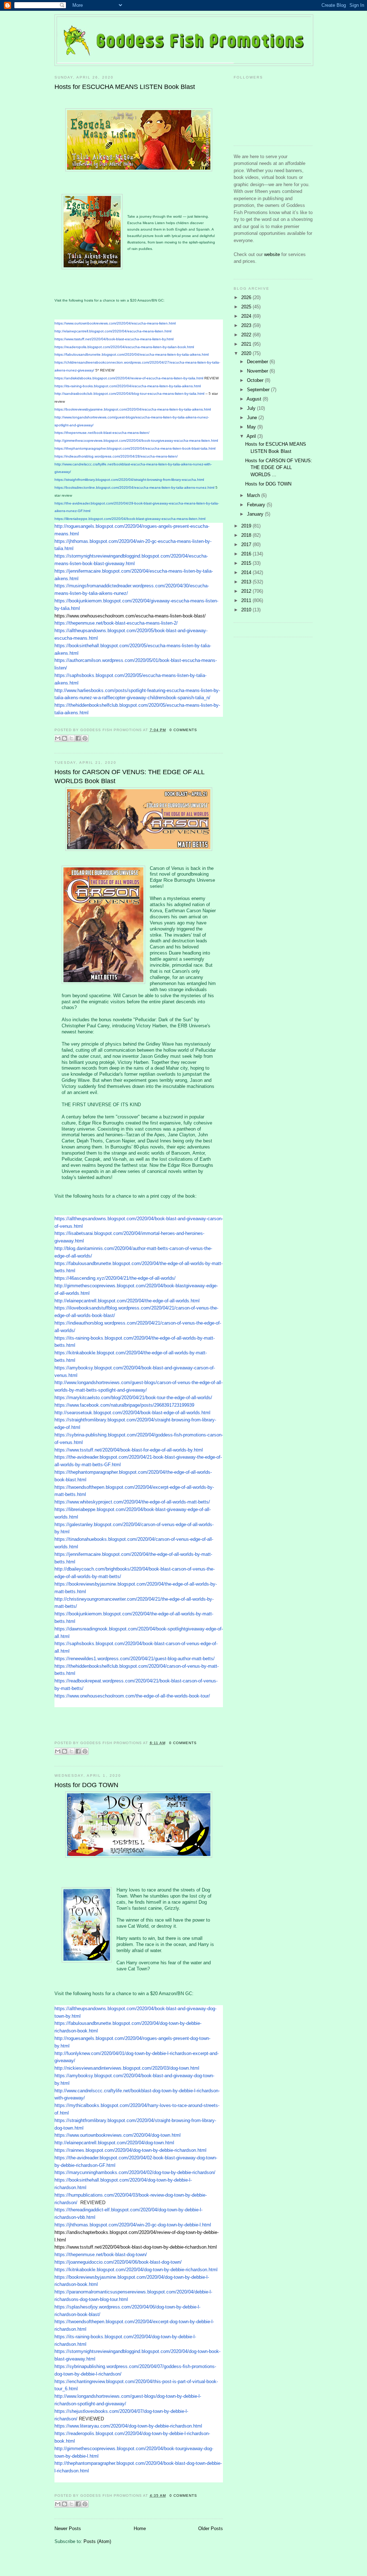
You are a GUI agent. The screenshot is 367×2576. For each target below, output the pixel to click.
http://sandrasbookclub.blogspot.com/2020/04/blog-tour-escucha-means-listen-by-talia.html (129, 394)
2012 (247, 591)
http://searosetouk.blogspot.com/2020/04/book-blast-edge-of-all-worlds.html (132, 1413)
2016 (247, 554)
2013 (247, 582)
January (256, 514)
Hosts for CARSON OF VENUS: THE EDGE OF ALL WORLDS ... (279, 468)
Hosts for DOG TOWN (86, 1785)
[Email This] (58, 738)
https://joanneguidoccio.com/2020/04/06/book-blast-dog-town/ (118, 2262)
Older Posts (211, 2528)
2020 (247, 353)
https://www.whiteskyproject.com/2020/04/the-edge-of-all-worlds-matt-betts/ (132, 1502)
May (252, 427)
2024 (247, 316)
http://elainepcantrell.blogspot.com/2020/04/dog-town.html (114, 2143)
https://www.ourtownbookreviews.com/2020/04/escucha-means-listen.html (115, 323)
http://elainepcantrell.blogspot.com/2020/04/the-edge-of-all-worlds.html (127, 1301)
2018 (247, 535)
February (257, 505)
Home (140, 2528)
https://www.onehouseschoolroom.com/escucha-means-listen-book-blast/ (130, 616)
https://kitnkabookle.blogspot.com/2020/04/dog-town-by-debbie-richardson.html (136, 2270)
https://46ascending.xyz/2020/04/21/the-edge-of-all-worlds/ (115, 1278)
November (258, 371)
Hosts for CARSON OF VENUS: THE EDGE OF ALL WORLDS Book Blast (129, 776)
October (256, 380)
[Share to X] (71, 738)
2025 (247, 307)
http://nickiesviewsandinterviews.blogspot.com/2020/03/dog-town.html (127, 2068)
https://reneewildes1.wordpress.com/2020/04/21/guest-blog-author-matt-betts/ (135, 1659)
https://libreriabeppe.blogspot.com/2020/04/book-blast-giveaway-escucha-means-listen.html (130, 519)
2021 (247, 344)
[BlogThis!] (65, 738)
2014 (247, 572)
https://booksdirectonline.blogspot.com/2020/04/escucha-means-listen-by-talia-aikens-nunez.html (134, 487)
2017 (247, 544)
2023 (247, 325)
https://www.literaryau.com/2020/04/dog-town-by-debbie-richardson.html (128, 2426)
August (255, 399)
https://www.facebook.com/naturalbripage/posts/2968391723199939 (124, 1405)
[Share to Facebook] (78, 738)
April (252, 436)
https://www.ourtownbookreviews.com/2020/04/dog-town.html (118, 2135)
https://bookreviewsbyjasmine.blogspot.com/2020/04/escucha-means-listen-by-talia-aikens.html (133, 409)
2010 (247, 610)
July (252, 408)
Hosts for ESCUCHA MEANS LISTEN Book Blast (125, 87)
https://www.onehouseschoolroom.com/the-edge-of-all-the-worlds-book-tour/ (132, 1696)
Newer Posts (68, 2528)
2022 (247, 335)
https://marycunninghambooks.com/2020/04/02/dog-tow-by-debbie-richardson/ (135, 2172)
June (253, 418)
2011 (247, 600)
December (258, 362)
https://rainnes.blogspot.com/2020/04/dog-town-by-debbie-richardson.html (130, 2150)
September (259, 390)
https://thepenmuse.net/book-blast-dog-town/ (101, 2255)
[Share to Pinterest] (85, 738)
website (273, 254)
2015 (247, 563)
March (254, 495)
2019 (247, 526)
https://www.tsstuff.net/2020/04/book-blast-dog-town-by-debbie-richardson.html (136, 2247)
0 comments (183, 730)
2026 (247, 297)
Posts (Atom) (97, 2541)
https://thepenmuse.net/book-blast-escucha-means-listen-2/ (116, 623)
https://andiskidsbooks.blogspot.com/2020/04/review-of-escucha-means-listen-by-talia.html (129, 378)
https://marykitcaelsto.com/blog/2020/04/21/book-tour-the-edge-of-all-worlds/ (133, 1398)
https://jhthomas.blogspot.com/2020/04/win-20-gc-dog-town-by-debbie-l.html (133, 2225)
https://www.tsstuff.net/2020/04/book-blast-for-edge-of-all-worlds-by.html (129, 1450)
